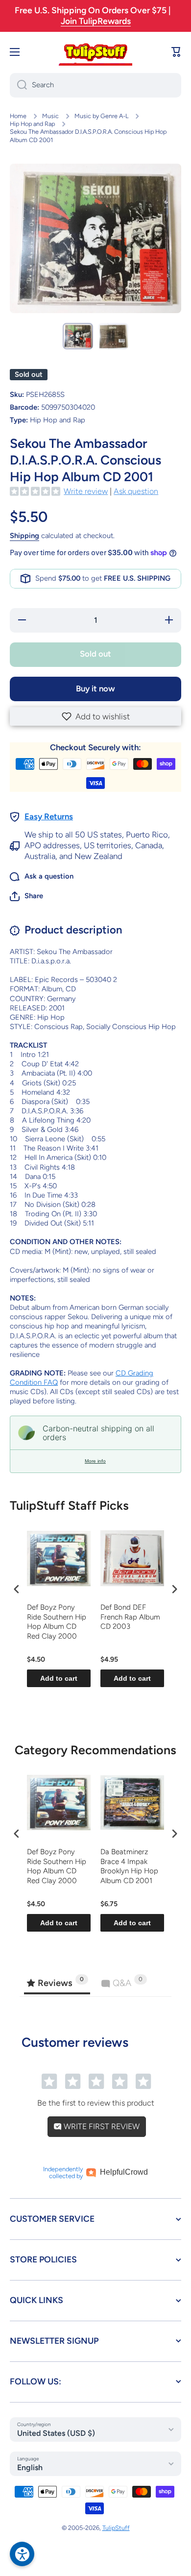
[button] (95, 716)
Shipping (24, 536)
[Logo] (95, 52)
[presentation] (17, 1589)
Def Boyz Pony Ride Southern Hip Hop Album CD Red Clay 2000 (57, 1622)
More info (95, 1461)
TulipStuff (116, 2528)
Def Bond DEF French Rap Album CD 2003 (130, 1617)
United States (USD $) (56, 2433)
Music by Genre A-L (101, 116)
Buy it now (95, 688)
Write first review (101, 2126)
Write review (86, 491)
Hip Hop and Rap (32, 124)
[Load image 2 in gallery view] (113, 336)
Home (18, 116)
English (30, 2467)
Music (50, 116)
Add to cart (59, 1678)
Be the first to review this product (96, 2103)
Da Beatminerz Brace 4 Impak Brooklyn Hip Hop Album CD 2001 (129, 1866)
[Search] (18, 85)
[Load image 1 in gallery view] (78, 336)
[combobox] (95, 85)
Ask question (136, 491)
